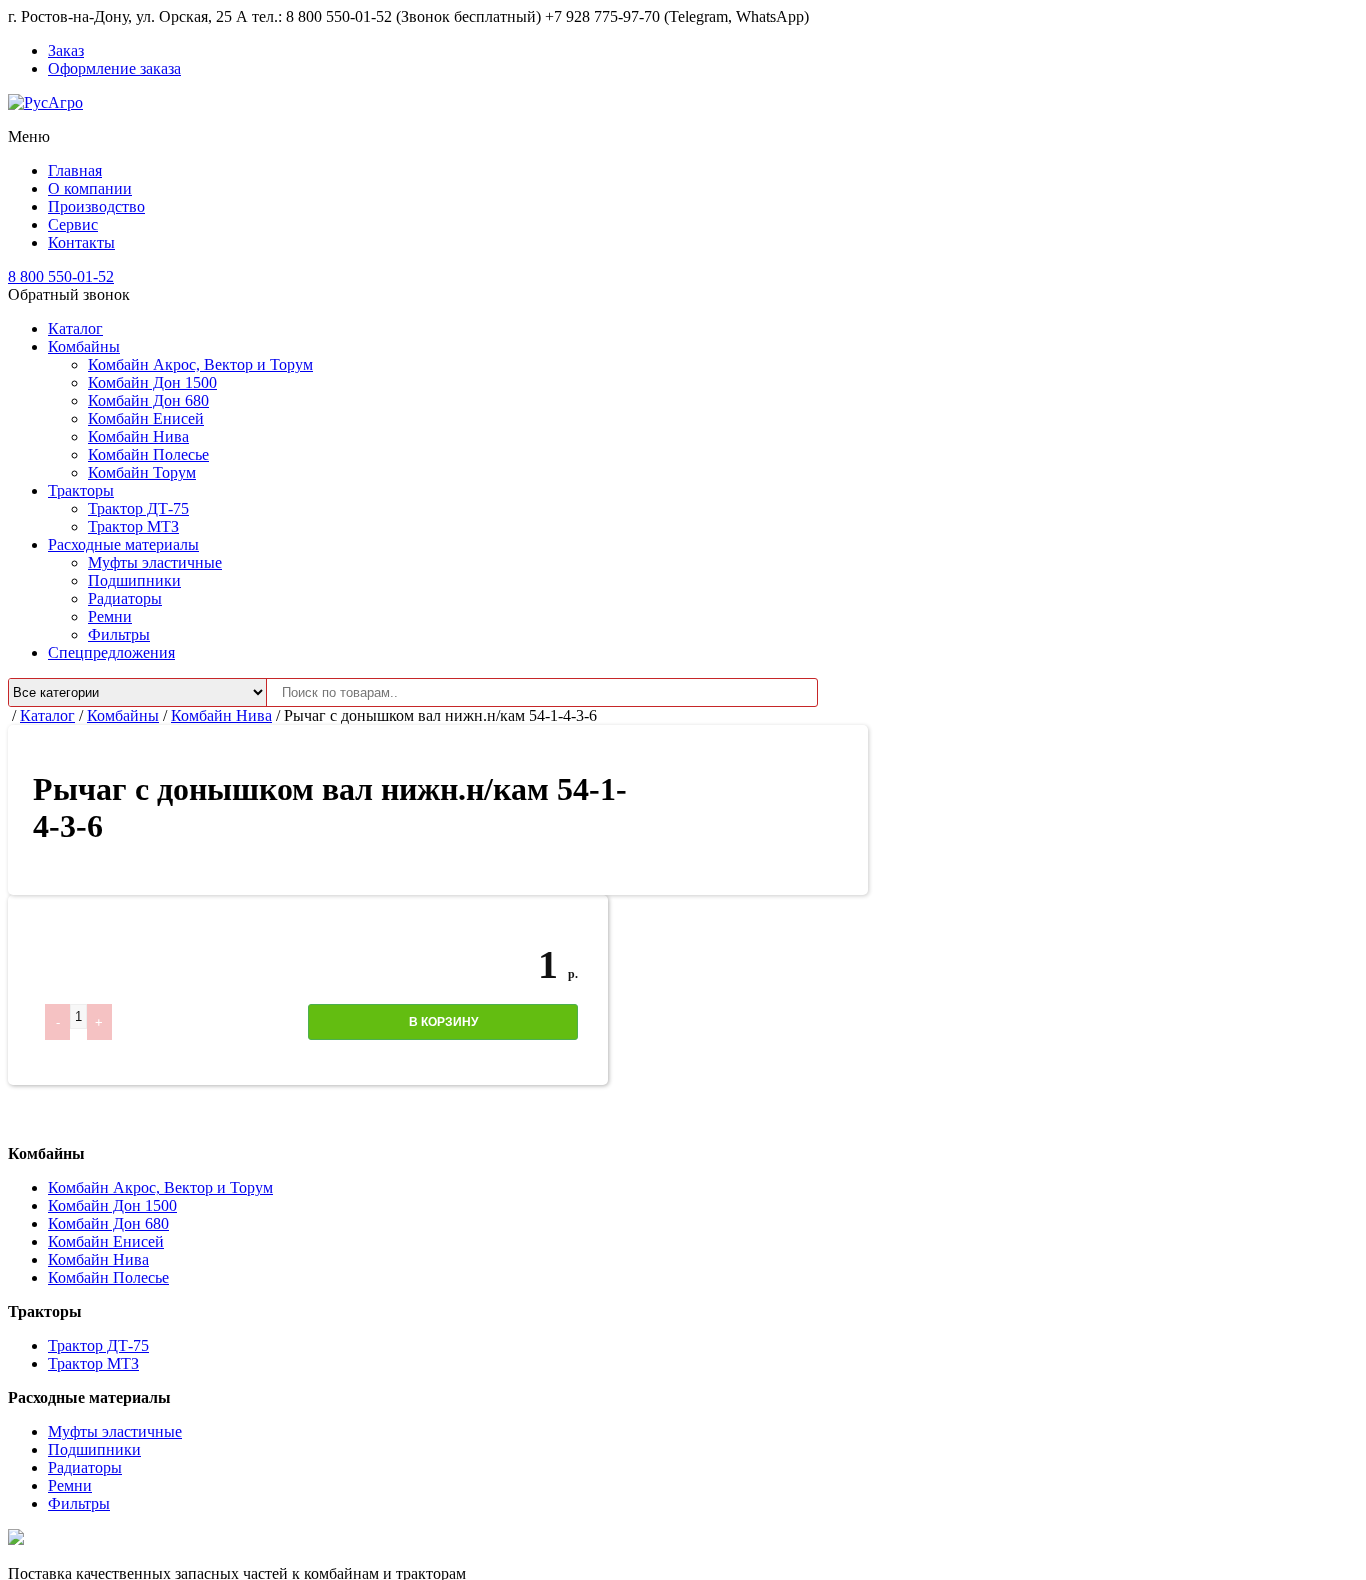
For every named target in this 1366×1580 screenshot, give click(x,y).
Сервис (73, 224)
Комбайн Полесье (148, 454)
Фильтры (119, 634)
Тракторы (81, 490)
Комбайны (84, 346)
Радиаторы (125, 598)
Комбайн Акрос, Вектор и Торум (200, 364)
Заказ (66, 50)
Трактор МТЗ (133, 526)
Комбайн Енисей (146, 418)
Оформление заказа (114, 68)
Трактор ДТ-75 (138, 508)
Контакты (81, 242)
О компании (90, 188)
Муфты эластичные (155, 562)
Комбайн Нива (138, 436)
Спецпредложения (111, 652)
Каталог (75, 328)
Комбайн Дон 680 (148, 400)
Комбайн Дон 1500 (152, 382)
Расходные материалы (123, 544)
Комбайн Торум (142, 472)
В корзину (443, 1022)
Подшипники (134, 580)
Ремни (110, 616)
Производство (96, 206)
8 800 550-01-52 (61, 276)
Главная (75, 170)
